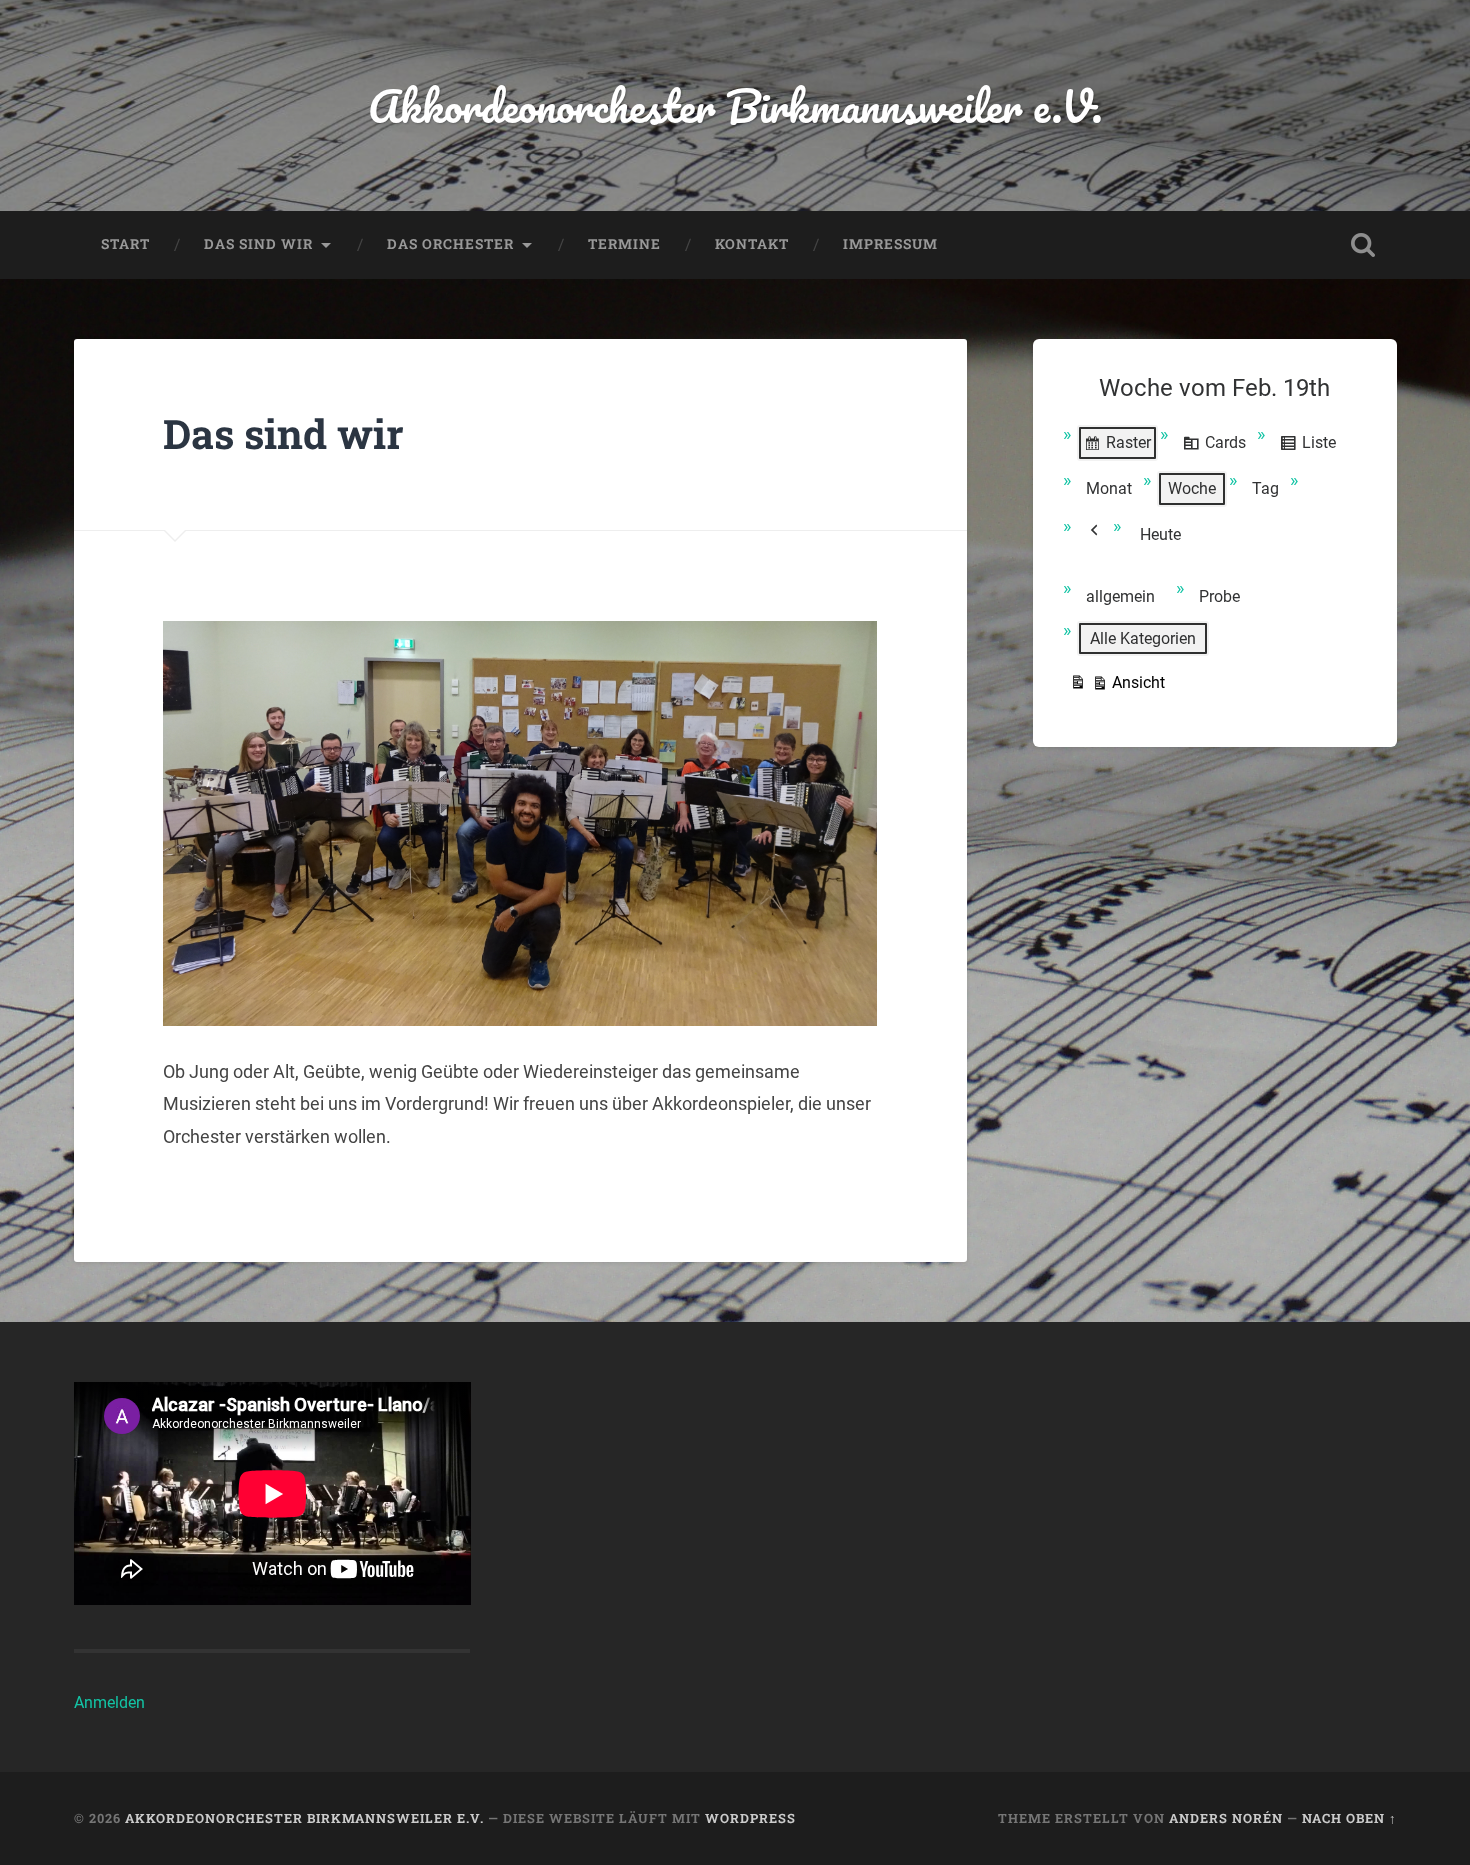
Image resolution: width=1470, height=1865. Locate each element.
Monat (1109, 488)
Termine (624, 244)
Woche (1192, 488)
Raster (1117, 447)
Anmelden (109, 1702)
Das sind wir (258, 244)
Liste (1307, 447)
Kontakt (752, 244)
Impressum (890, 244)
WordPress (750, 1818)
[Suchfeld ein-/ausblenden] (1363, 245)
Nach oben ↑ (1349, 1818)
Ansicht (1117, 687)
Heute (1160, 534)
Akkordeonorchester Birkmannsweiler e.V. (735, 105)
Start (125, 244)
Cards (1214, 447)
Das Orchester (450, 244)
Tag (1265, 488)
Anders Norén (1226, 1818)
